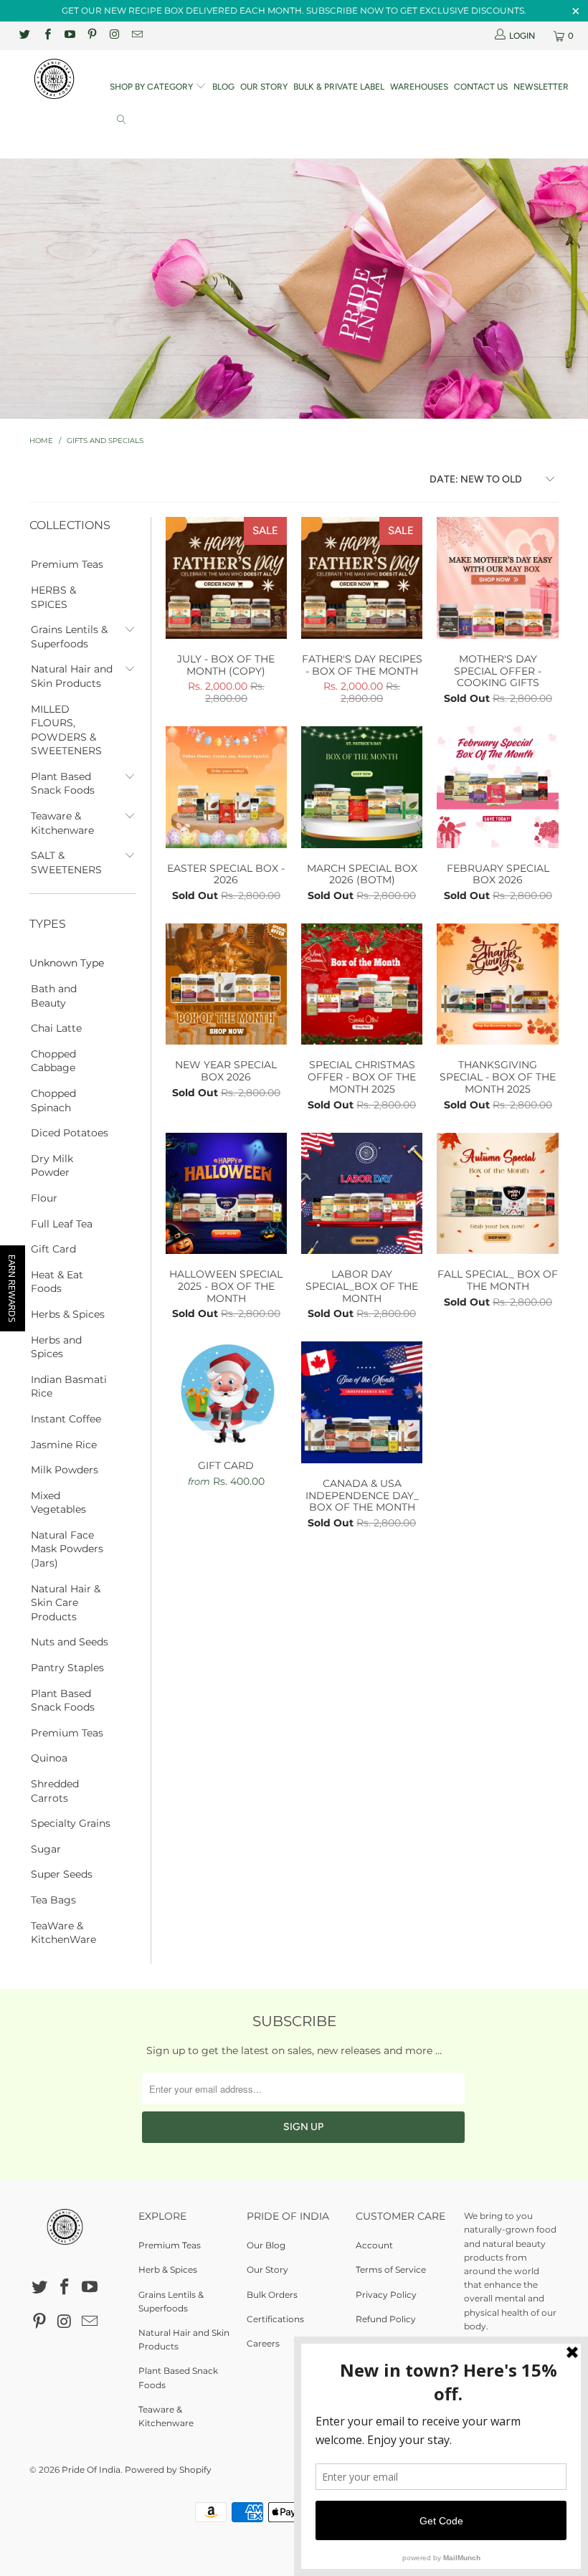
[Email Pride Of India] (136, 35)
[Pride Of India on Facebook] (46, 35)
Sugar (46, 1849)
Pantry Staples (67, 1668)
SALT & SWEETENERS (66, 862)
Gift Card (53, 1249)
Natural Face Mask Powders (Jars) (67, 1549)
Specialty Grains (71, 1823)
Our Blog (266, 2245)
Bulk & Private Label (339, 87)
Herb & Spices (168, 2270)
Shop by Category (152, 87)
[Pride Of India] (54, 79)
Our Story (264, 87)
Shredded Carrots (55, 1791)
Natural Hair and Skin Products (72, 676)
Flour (44, 1198)
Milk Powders (65, 1470)
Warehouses (419, 87)
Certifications (275, 2319)
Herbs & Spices (68, 1314)
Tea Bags (53, 1900)
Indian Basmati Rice (69, 1387)
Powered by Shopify (168, 2470)
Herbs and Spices (56, 1347)
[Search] (121, 121)
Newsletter (541, 87)
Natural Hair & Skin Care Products (66, 1603)
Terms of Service (391, 2270)
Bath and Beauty (54, 996)
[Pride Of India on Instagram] (114, 35)
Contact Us (481, 87)
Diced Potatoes (70, 1133)
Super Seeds (62, 1874)
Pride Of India (91, 2470)
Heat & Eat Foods (57, 1282)
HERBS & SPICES (53, 597)
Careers (263, 2343)
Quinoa (49, 1758)
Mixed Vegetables (58, 1503)
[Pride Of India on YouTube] (69, 35)
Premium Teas (67, 564)
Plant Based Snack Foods (63, 784)
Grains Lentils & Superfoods (69, 637)
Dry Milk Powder (52, 1166)
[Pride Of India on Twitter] (24, 35)
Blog (223, 87)
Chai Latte (56, 1028)
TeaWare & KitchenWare (63, 1933)
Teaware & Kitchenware (62, 823)
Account (374, 2245)
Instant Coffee (66, 1419)
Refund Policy (386, 2319)
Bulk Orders (272, 2295)
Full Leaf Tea (62, 1224)
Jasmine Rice (64, 1445)
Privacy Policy (386, 2295)
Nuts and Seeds (70, 1642)
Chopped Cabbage (53, 1061)
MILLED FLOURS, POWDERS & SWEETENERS (66, 730)
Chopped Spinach (53, 1101)
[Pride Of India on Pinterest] (91, 35)
